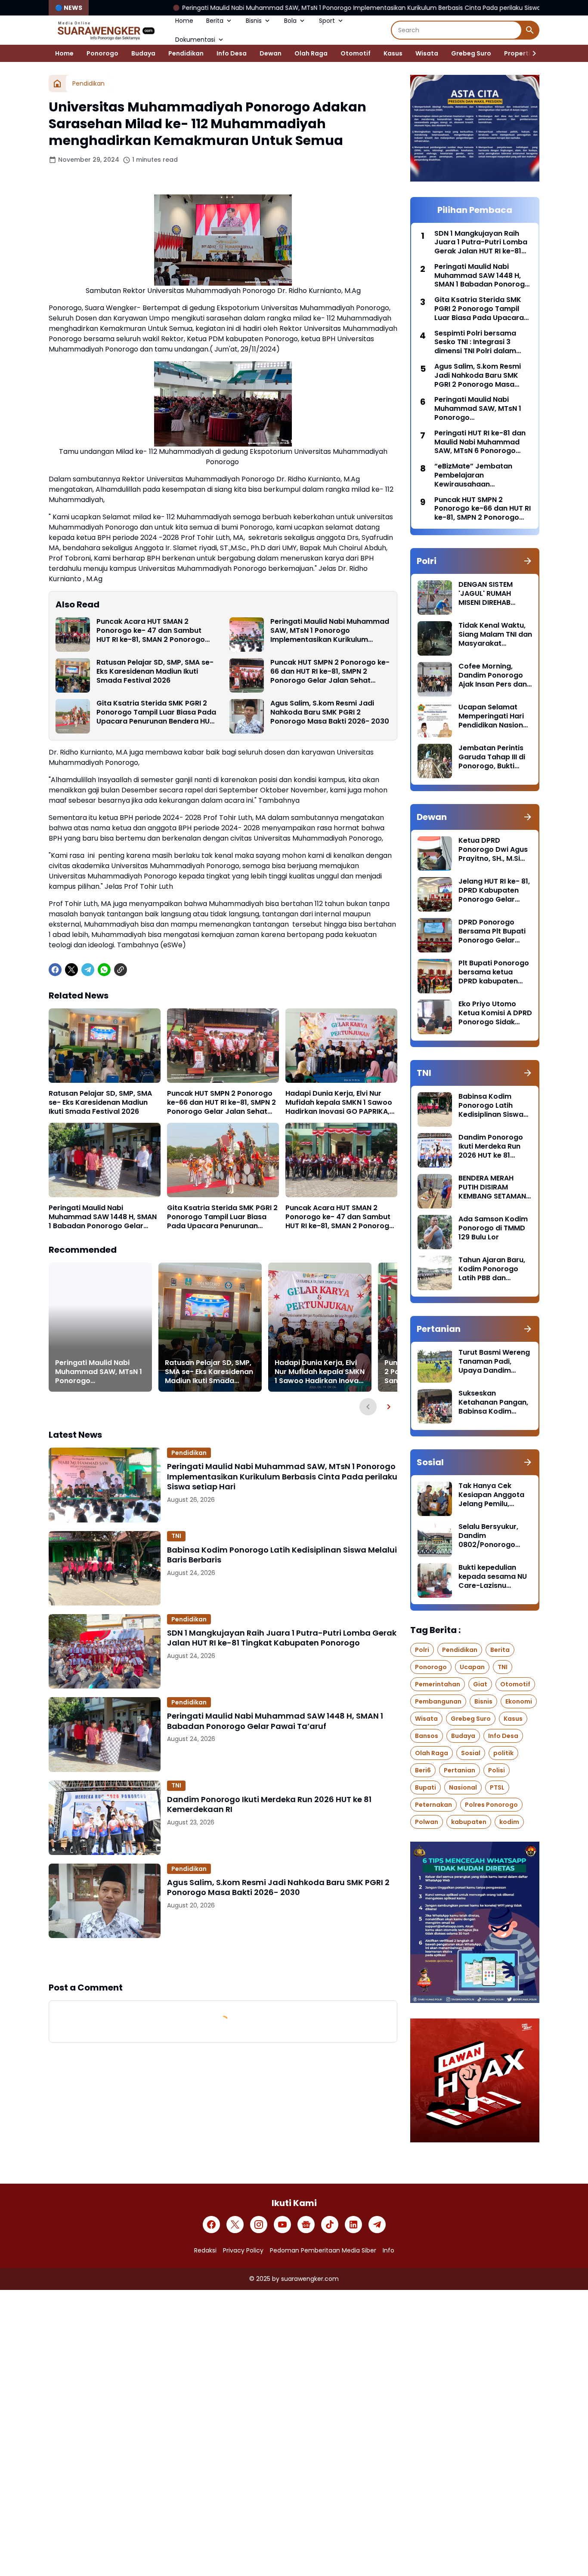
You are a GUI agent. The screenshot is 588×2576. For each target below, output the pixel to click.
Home (184, 21)
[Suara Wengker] (105, 30)
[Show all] (528, 561)
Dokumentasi (195, 40)
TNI (176, 1536)
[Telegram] (88, 970)
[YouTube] (282, 2225)
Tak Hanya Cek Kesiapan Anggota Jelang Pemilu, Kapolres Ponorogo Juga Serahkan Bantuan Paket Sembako (493, 1495)
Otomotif (356, 53)
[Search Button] (530, 30)
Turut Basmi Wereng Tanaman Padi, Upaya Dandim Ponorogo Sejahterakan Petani (494, 1362)
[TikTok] (330, 2225)
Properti (517, 53)
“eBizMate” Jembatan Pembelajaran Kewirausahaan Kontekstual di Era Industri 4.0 (480, 475)
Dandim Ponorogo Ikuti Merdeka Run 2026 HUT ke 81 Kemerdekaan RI (269, 1804)
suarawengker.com (310, 2279)
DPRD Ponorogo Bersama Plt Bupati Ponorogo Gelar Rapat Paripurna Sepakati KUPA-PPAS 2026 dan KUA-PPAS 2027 (495, 931)
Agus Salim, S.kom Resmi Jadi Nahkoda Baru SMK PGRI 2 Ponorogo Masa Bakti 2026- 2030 (330, 712)
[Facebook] (55, 970)
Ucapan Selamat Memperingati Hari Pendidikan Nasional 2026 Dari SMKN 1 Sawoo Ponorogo (494, 716)
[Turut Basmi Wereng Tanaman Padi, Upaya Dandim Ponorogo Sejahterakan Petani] (435, 1365)
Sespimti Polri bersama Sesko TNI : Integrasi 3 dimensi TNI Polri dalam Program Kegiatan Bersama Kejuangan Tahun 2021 (482, 342)
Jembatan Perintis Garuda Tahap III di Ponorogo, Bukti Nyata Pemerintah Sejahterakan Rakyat (492, 757)
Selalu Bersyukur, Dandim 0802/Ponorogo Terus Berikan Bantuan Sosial (488, 1536)
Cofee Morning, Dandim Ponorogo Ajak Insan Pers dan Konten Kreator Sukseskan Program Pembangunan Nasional (494, 675)
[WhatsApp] (104, 970)
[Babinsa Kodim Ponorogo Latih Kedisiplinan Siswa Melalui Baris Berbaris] (105, 1568)
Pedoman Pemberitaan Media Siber (323, 2250)
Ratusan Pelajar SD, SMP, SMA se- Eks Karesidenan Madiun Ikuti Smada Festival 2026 (155, 672)
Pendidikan (186, 53)
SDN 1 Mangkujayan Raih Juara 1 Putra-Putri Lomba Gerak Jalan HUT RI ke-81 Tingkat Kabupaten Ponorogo (282, 1638)
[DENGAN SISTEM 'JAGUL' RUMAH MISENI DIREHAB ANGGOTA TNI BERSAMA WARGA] (435, 598)
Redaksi (205, 2250)
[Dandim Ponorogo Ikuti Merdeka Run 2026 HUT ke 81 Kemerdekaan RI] (105, 1818)
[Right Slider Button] (531, 53)
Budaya (143, 53)
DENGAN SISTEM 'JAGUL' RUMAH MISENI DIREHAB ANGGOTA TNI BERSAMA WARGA (488, 594)
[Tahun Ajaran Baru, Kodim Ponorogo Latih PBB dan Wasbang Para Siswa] (435, 1273)
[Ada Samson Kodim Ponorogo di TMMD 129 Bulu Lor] (435, 1232)
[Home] (57, 83)
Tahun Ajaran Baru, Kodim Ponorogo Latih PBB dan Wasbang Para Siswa (492, 1269)
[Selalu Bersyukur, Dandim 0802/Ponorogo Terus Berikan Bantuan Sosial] (435, 1540)
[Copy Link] (121, 970)
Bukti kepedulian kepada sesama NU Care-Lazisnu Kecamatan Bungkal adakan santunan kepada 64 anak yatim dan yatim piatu (494, 1577)
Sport (327, 21)
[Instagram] (259, 2225)
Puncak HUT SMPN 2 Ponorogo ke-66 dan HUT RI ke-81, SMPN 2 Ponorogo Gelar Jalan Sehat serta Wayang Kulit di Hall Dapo (330, 672)
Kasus (393, 53)
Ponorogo (102, 53)
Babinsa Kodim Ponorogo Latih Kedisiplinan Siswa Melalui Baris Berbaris (282, 1555)
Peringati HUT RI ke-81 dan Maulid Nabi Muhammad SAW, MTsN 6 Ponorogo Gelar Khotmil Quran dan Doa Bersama (480, 442)
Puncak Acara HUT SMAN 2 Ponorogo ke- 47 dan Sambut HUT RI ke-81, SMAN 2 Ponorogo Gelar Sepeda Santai (151, 631)
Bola (290, 21)
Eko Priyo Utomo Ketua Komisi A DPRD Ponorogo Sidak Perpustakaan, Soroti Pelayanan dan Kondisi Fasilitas (495, 1013)
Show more (223, 1960)
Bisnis (254, 21)
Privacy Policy (243, 2250)
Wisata (427, 53)
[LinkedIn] (353, 2225)
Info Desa (232, 53)
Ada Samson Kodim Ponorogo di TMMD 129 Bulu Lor (493, 1228)
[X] (71, 970)
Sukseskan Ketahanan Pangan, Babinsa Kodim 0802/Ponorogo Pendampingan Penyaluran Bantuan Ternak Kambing (494, 1402)
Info (388, 2250)
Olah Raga (311, 53)
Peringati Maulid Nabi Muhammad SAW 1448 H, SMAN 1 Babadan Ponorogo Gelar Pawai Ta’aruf (103, 1217)
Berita (215, 21)
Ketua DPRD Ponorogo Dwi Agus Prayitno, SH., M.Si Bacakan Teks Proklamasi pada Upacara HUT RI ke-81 (493, 850)
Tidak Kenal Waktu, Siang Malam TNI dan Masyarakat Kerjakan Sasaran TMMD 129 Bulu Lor (495, 635)
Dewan (271, 53)
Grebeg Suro (471, 53)
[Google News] (306, 2225)
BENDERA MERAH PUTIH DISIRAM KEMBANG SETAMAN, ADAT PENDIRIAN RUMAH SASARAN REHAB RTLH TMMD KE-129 (493, 1187)
